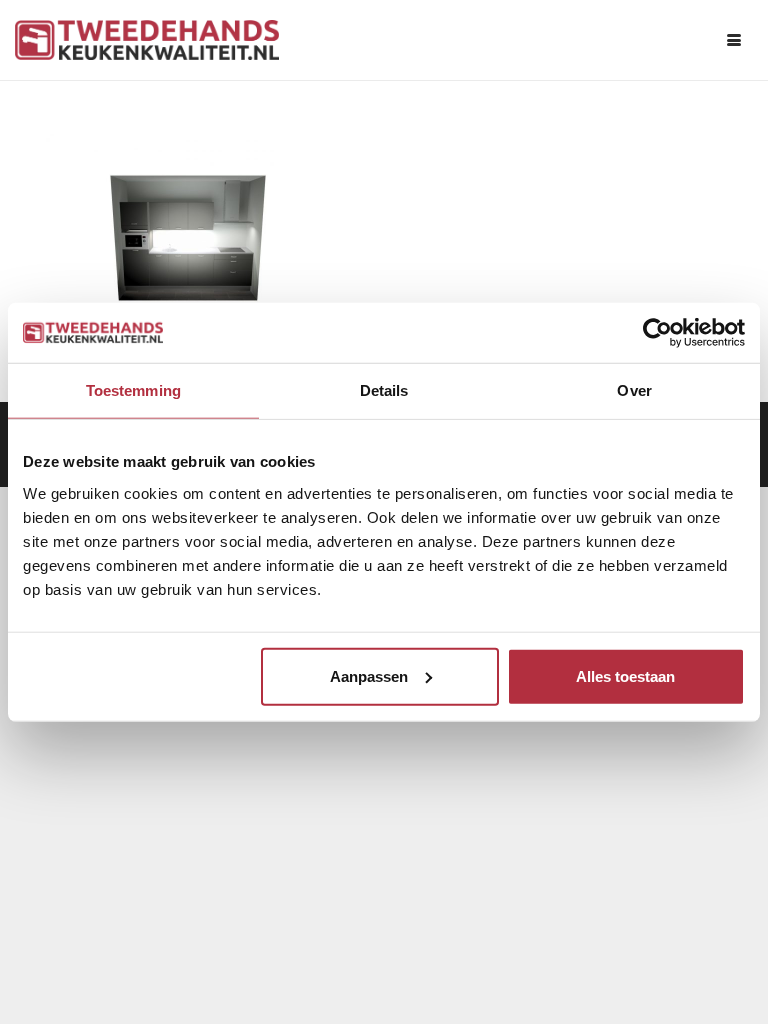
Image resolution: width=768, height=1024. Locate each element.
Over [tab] (634, 390)
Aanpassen (369, 675)
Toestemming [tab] (133, 390)
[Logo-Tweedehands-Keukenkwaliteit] (147, 40)
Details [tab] (384, 390)
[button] (734, 40)
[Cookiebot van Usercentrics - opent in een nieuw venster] (657, 333)
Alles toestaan (625, 675)
